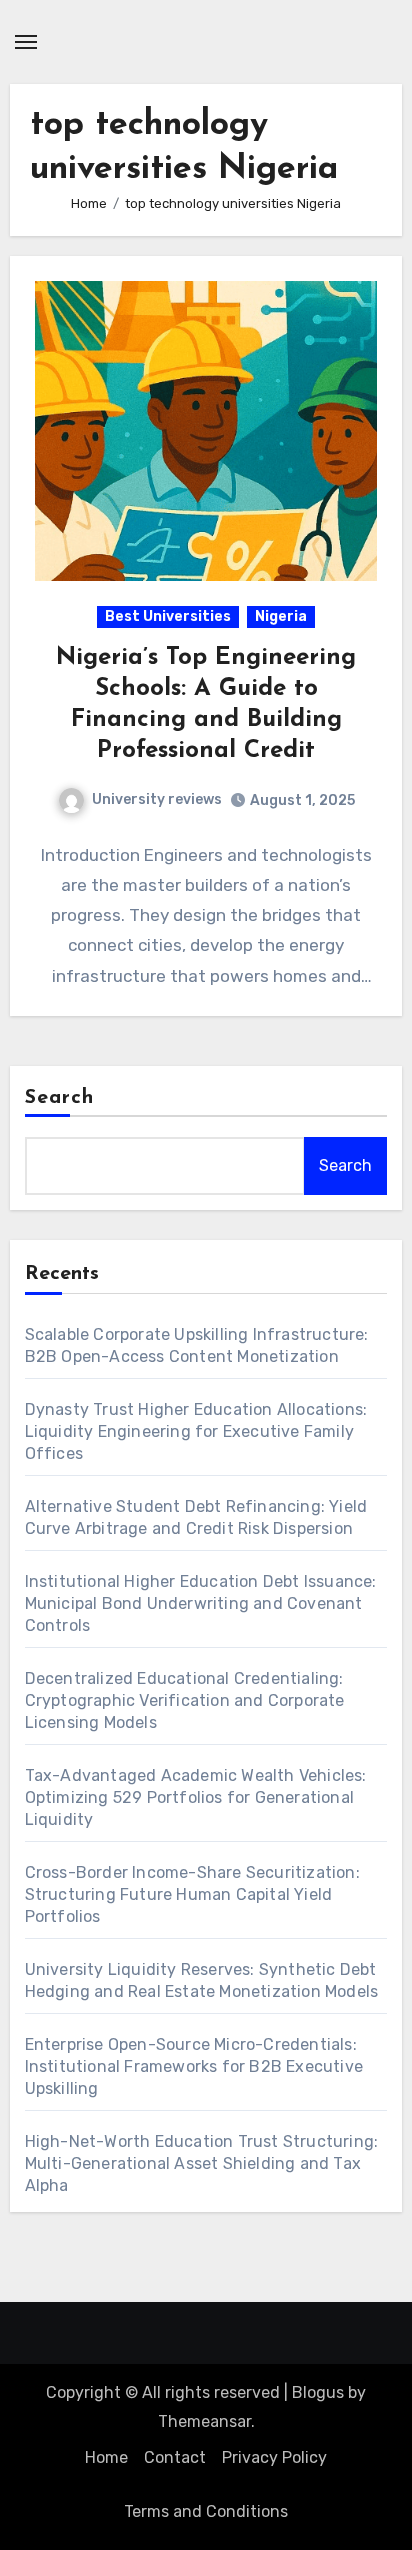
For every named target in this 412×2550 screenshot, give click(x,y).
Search (60, 1098)
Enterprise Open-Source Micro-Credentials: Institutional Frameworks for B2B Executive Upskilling (194, 2066)
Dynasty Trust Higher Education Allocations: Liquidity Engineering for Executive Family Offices (196, 1431)
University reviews (157, 799)
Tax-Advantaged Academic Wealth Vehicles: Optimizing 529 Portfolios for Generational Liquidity (196, 1797)
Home (106, 2457)
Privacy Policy (274, 2457)
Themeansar (204, 2421)
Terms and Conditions (206, 2511)
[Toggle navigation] (26, 42)
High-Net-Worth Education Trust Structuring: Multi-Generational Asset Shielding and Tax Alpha (202, 2163)
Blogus (318, 2392)
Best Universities (168, 616)
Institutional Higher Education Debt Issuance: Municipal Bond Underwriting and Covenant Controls (201, 1603)
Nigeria (281, 616)
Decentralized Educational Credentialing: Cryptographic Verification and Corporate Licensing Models (185, 1700)
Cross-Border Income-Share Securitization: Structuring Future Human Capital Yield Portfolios (192, 1894)
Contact (175, 2457)
